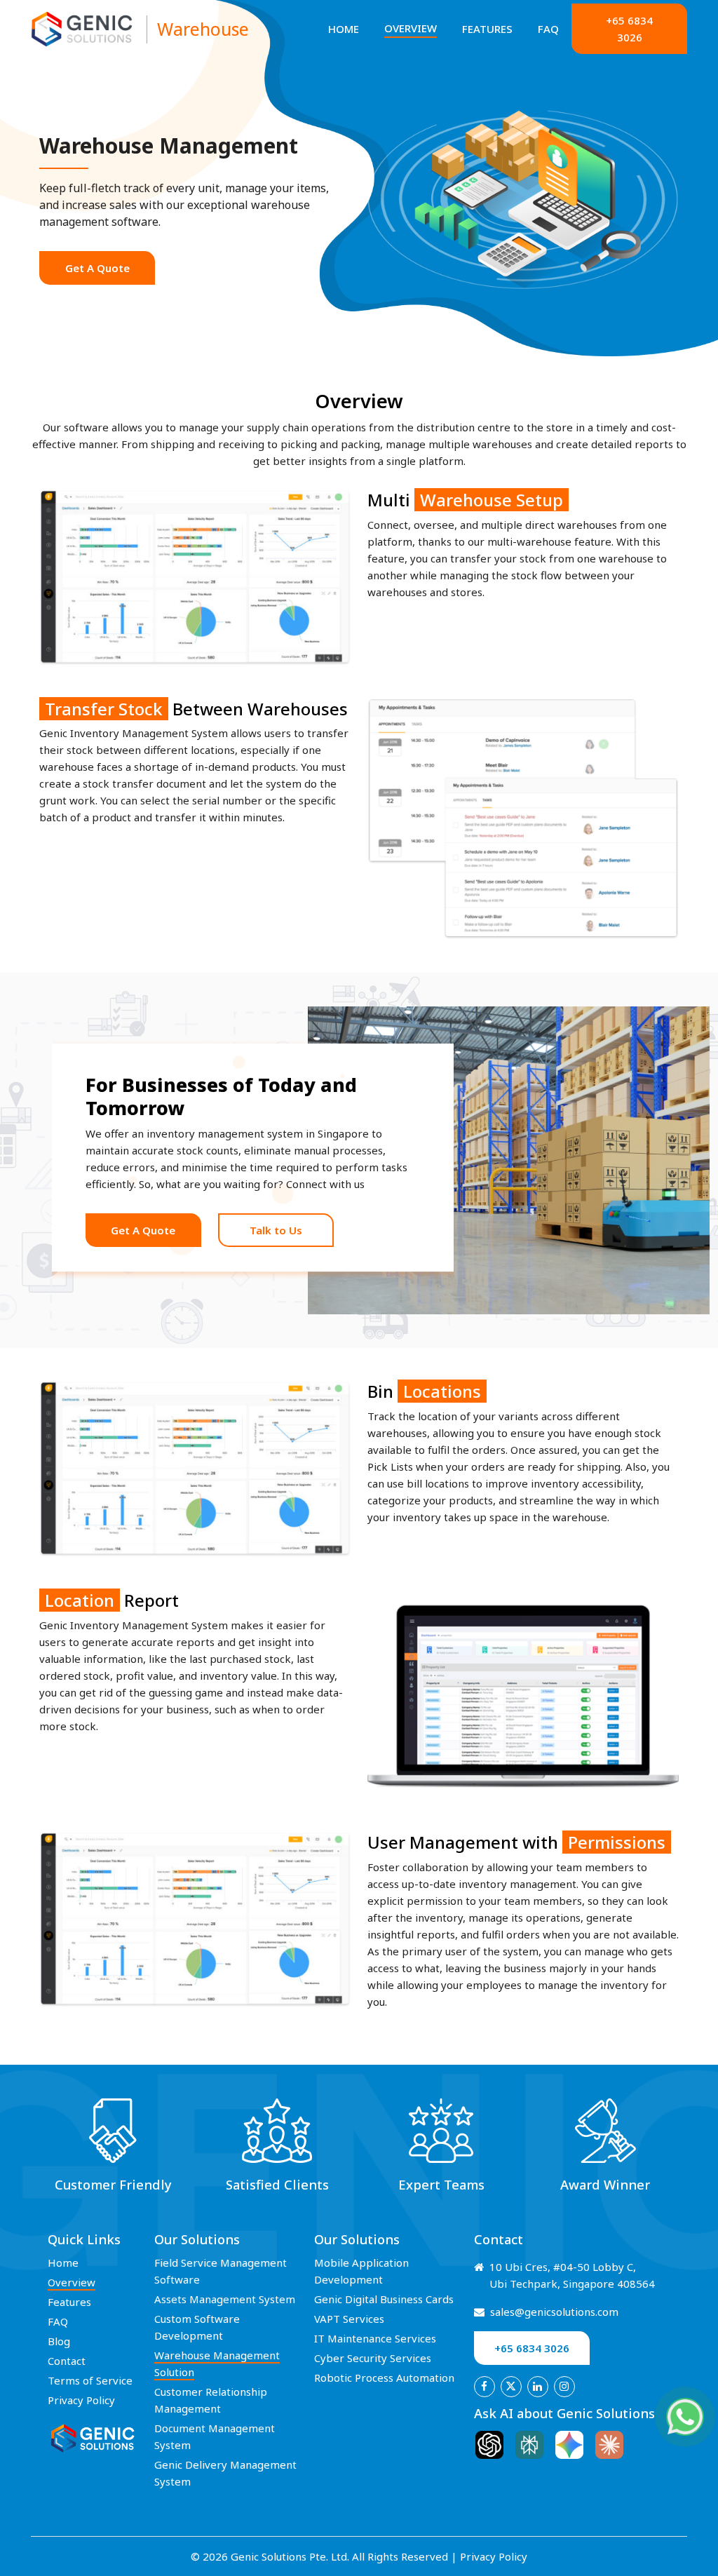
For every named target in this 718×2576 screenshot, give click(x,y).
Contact (67, 2361)
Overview (411, 28)
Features (487, 29)
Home (344, 29)
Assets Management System (225, 2299)
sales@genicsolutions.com (554, 2312)
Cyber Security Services (373, 2358)
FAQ (548, 29)
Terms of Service (90, 2380)
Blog (59, 2341)
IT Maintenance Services (375, 2338)
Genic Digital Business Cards (384, 2299)
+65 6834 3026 (629, 29)
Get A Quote (97, 268)
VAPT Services (349, 2319)
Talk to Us (276, 1230)
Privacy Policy (81, 2400)
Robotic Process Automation (384, 2378)
